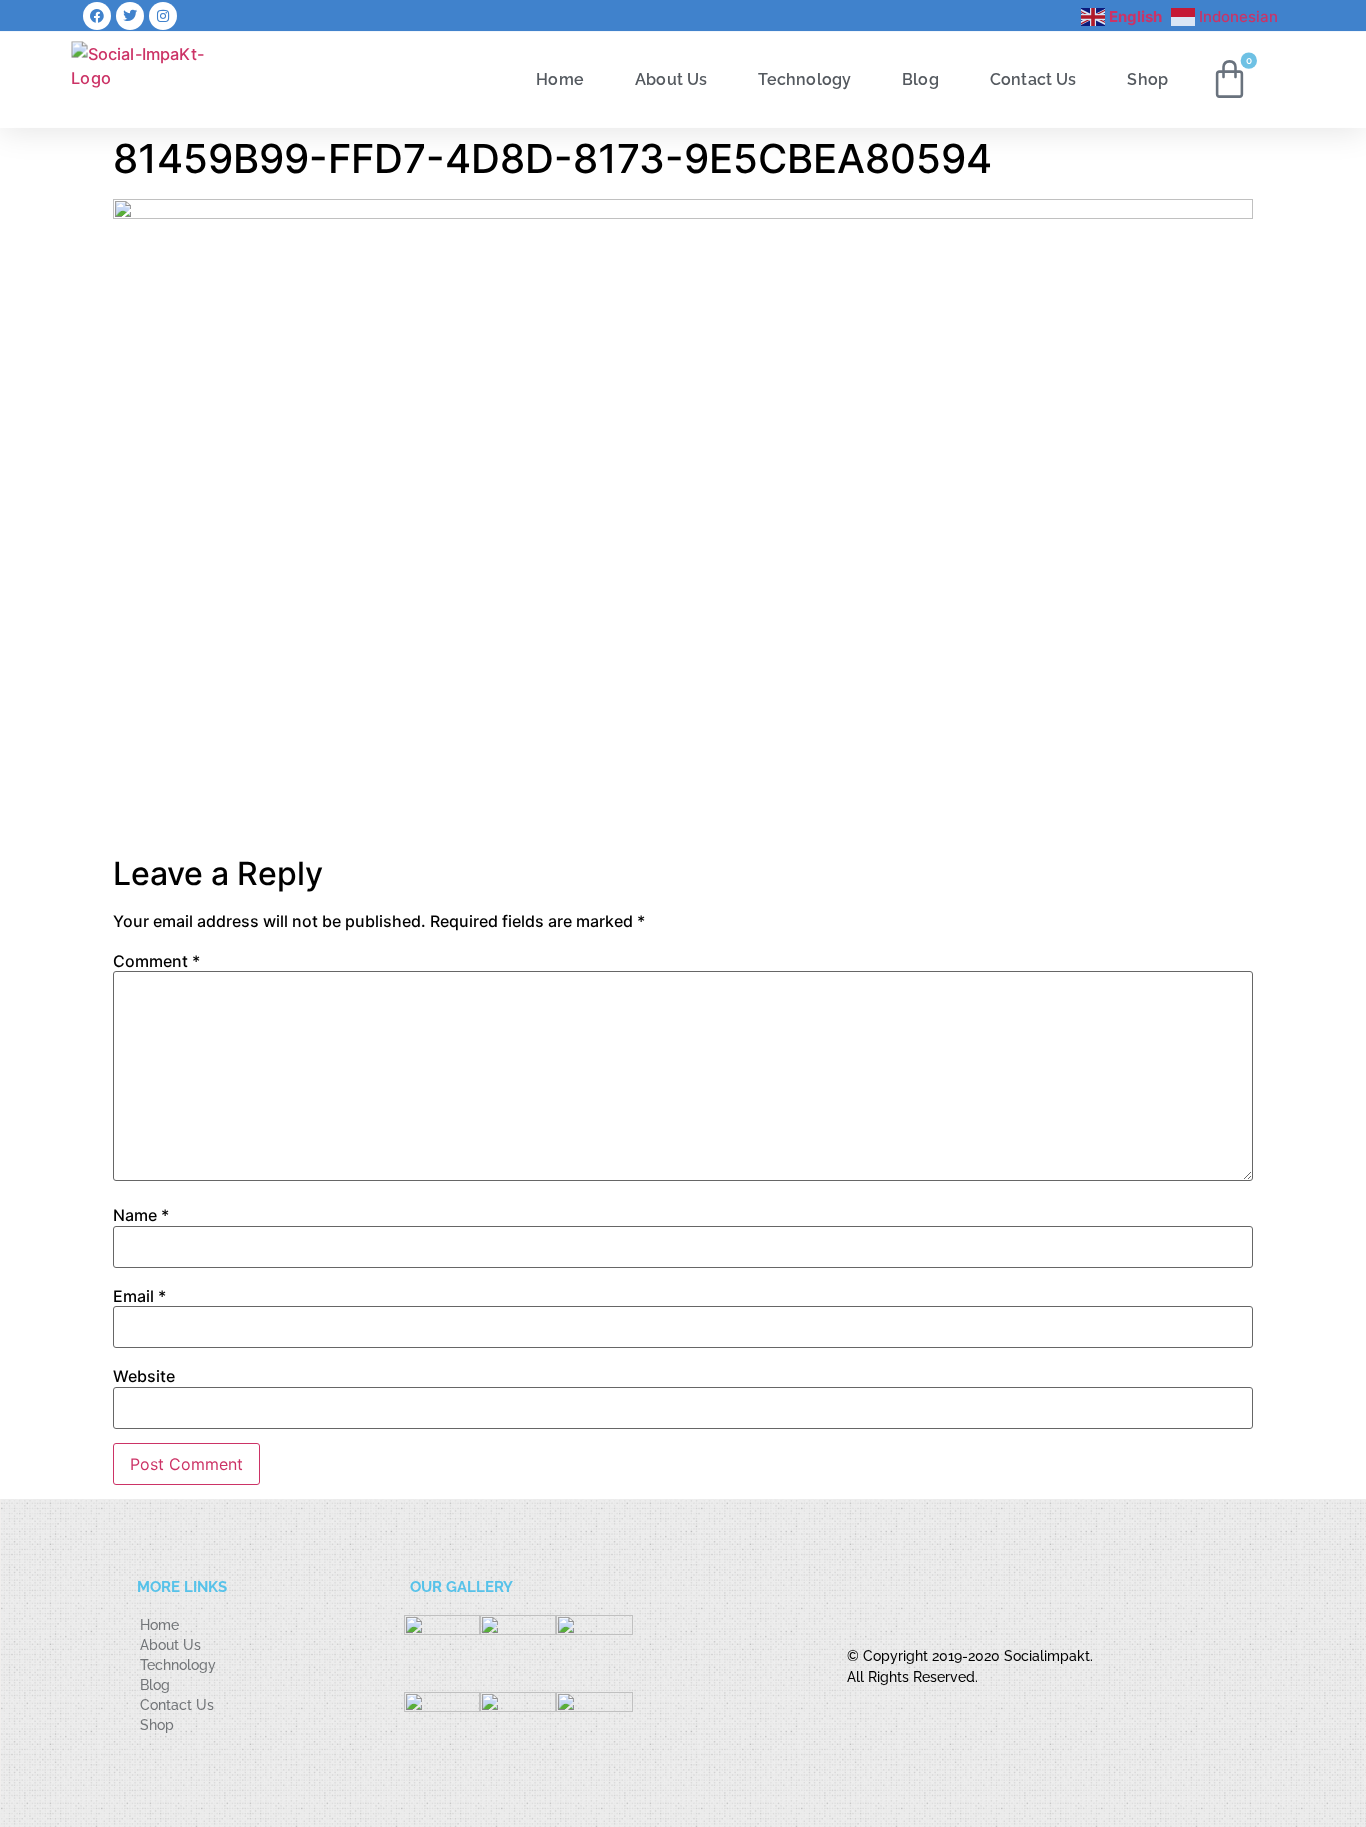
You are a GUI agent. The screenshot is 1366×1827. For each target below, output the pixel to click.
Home (560, 78)
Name (141, 1215)
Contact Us (1033, 78)
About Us (671, 78)
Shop (1147, 78)
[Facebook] (97, 16)
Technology (804, 78)
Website (144, 1376)
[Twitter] (130, 16)
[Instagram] (163, 16)
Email (139, 1296)
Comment (156, 961)
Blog (920, 78)
